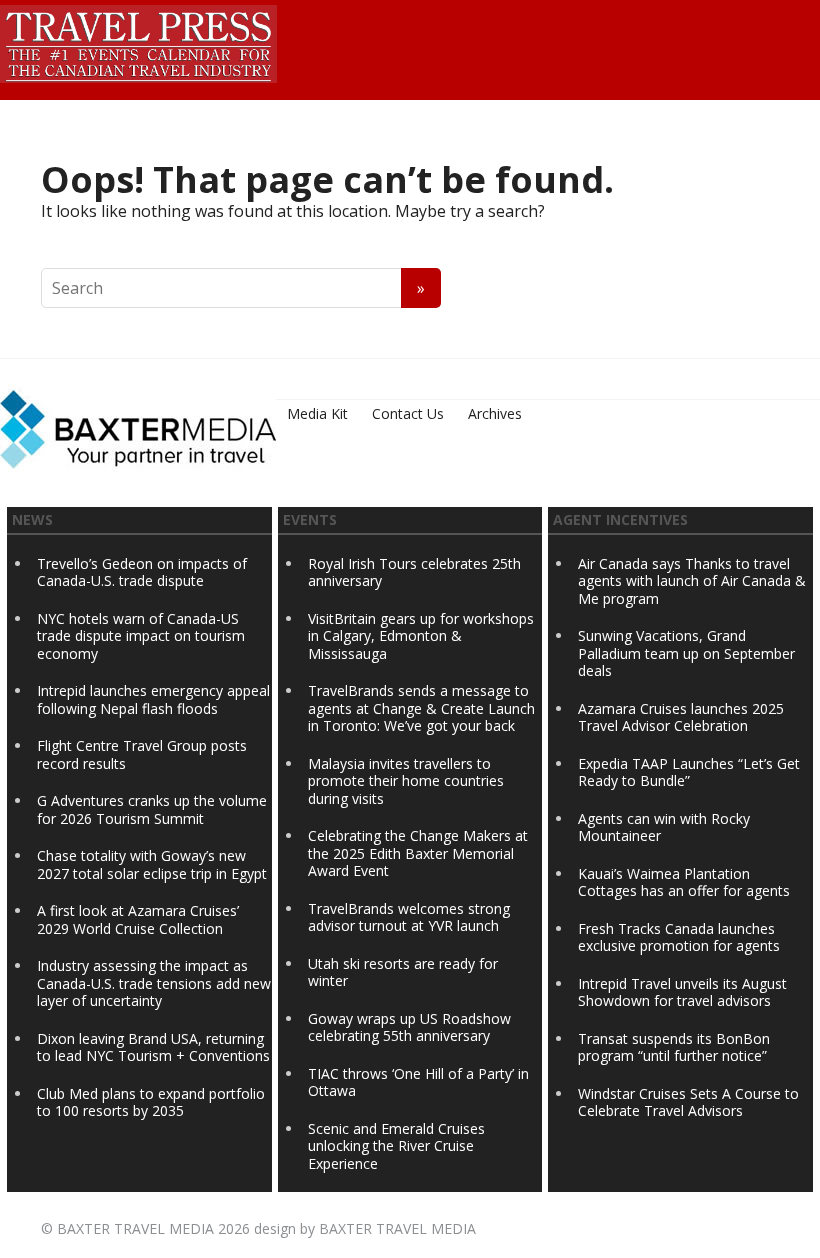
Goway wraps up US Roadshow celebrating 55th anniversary (409, 1027)
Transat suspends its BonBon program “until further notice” (674, 1047)
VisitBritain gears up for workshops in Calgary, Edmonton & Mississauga (421, 636)
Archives (495, 413)
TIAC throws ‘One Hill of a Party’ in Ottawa (418, 1082)
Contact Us (408, 413)
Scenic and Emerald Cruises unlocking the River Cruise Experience (396, 1146)
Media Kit (317, 413)
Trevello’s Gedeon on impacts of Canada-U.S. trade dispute (142, 572)
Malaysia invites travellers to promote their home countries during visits (406, 781)
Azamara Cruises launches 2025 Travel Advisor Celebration (681, 717)
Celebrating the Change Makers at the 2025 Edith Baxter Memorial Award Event (418, 853)
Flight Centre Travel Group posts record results (142, 754)
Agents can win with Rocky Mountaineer (664, 827)
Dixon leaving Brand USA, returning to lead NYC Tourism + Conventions (153, 1047)
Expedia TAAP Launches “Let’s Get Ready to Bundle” (689, 772)
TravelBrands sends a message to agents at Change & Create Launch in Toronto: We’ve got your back (421, 708)
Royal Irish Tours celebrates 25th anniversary (414, 572)
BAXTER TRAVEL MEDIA (135, 1228)
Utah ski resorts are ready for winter (403, 972)
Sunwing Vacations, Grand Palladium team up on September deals (686, 653)
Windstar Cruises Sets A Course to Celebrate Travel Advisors (688, 1102)
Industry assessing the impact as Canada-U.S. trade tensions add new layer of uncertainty (154, 983)
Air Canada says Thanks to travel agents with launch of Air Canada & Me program (692, 581)
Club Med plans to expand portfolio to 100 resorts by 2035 (151, 1102)
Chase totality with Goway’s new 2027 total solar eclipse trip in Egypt (152, 864)
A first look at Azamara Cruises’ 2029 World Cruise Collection (138, 919)
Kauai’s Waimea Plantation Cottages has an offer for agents (684, 882)
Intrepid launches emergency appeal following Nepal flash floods (153, 699)
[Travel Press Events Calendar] (138, 41)
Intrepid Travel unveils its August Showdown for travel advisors (682, 992)
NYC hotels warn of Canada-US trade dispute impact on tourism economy (141, 636)
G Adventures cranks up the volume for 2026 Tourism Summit (152, 809)
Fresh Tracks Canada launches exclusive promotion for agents (679, 937)
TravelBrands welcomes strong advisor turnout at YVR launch (409, 917)
